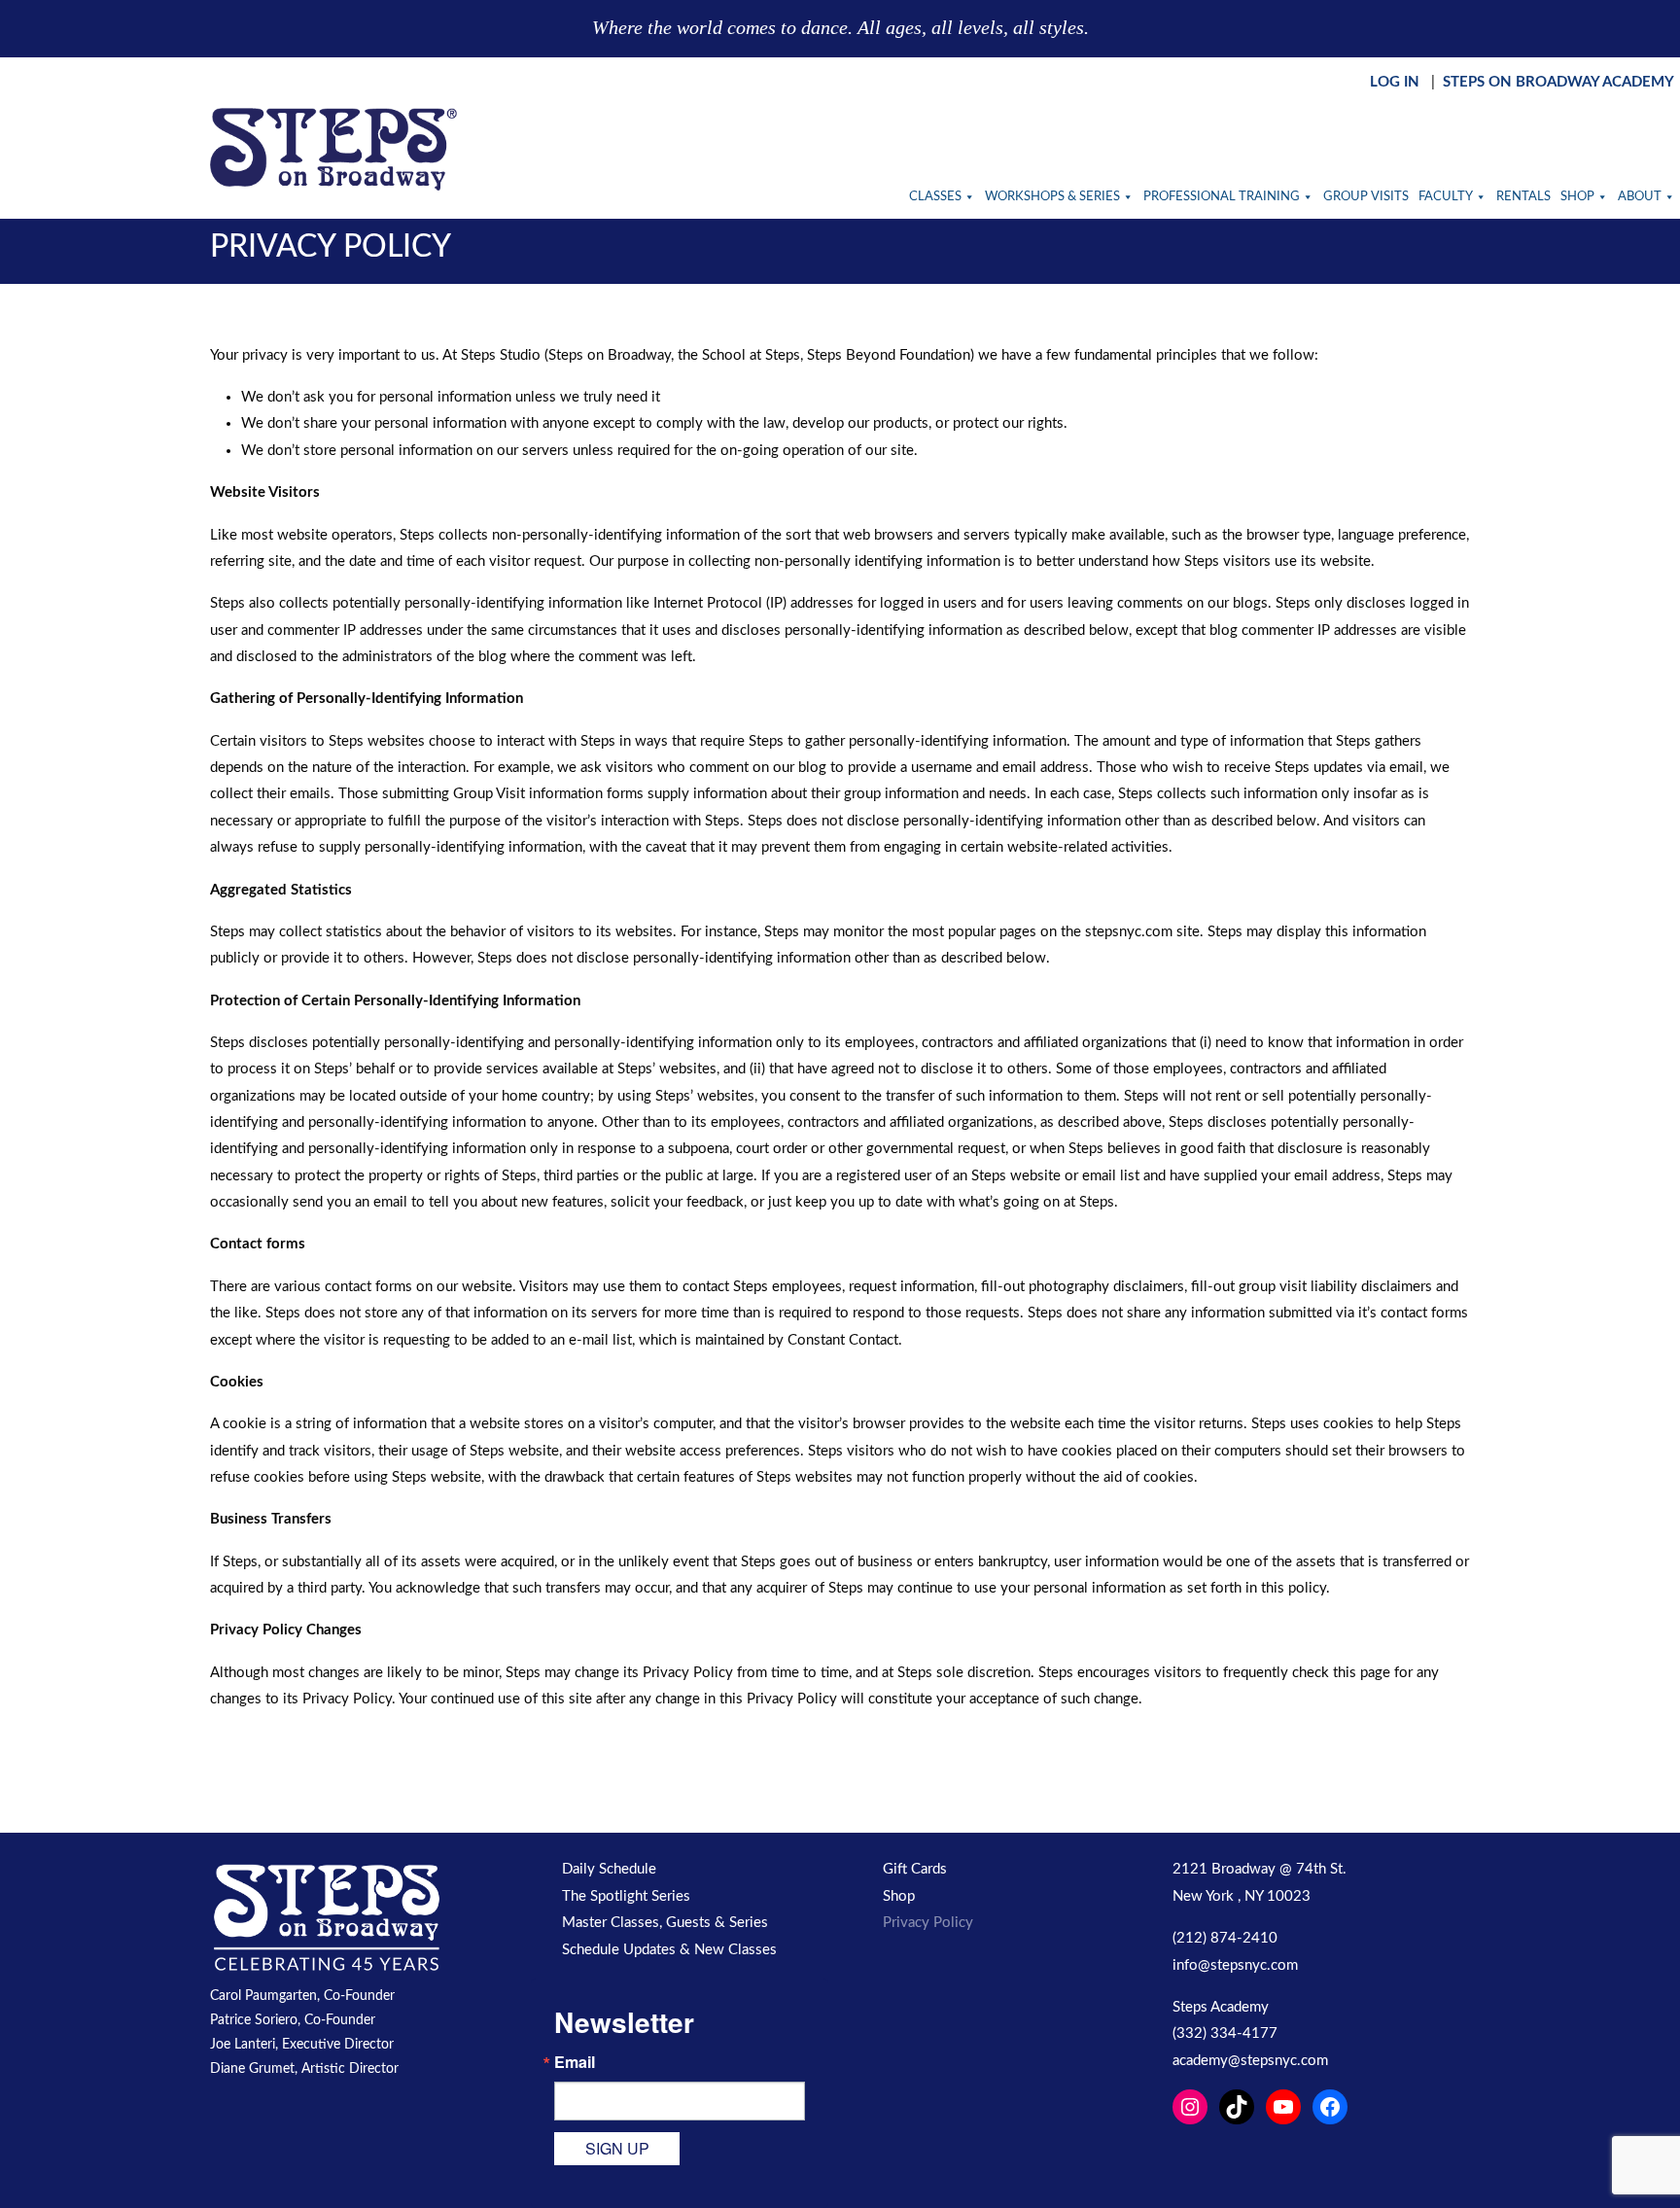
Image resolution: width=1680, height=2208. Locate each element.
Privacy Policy (928, 1923)
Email (575, 2062)
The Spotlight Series (626, 1896)
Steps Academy (1221, 2007)
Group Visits (1366, 197)
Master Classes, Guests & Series (665, 1923)
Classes (935, 197)
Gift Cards (915, 1869)
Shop (1577, 197)
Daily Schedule (609, 1869)
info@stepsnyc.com (1235, 1965)
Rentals (1523, 197)
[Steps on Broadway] (333, 149)
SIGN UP (617, 2148)
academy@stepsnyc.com (1250, 2061)
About (1640, 197)
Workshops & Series (1052, 197)
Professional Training (1222, 197)
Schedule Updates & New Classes (669, 1950)
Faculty (1446, 197)
